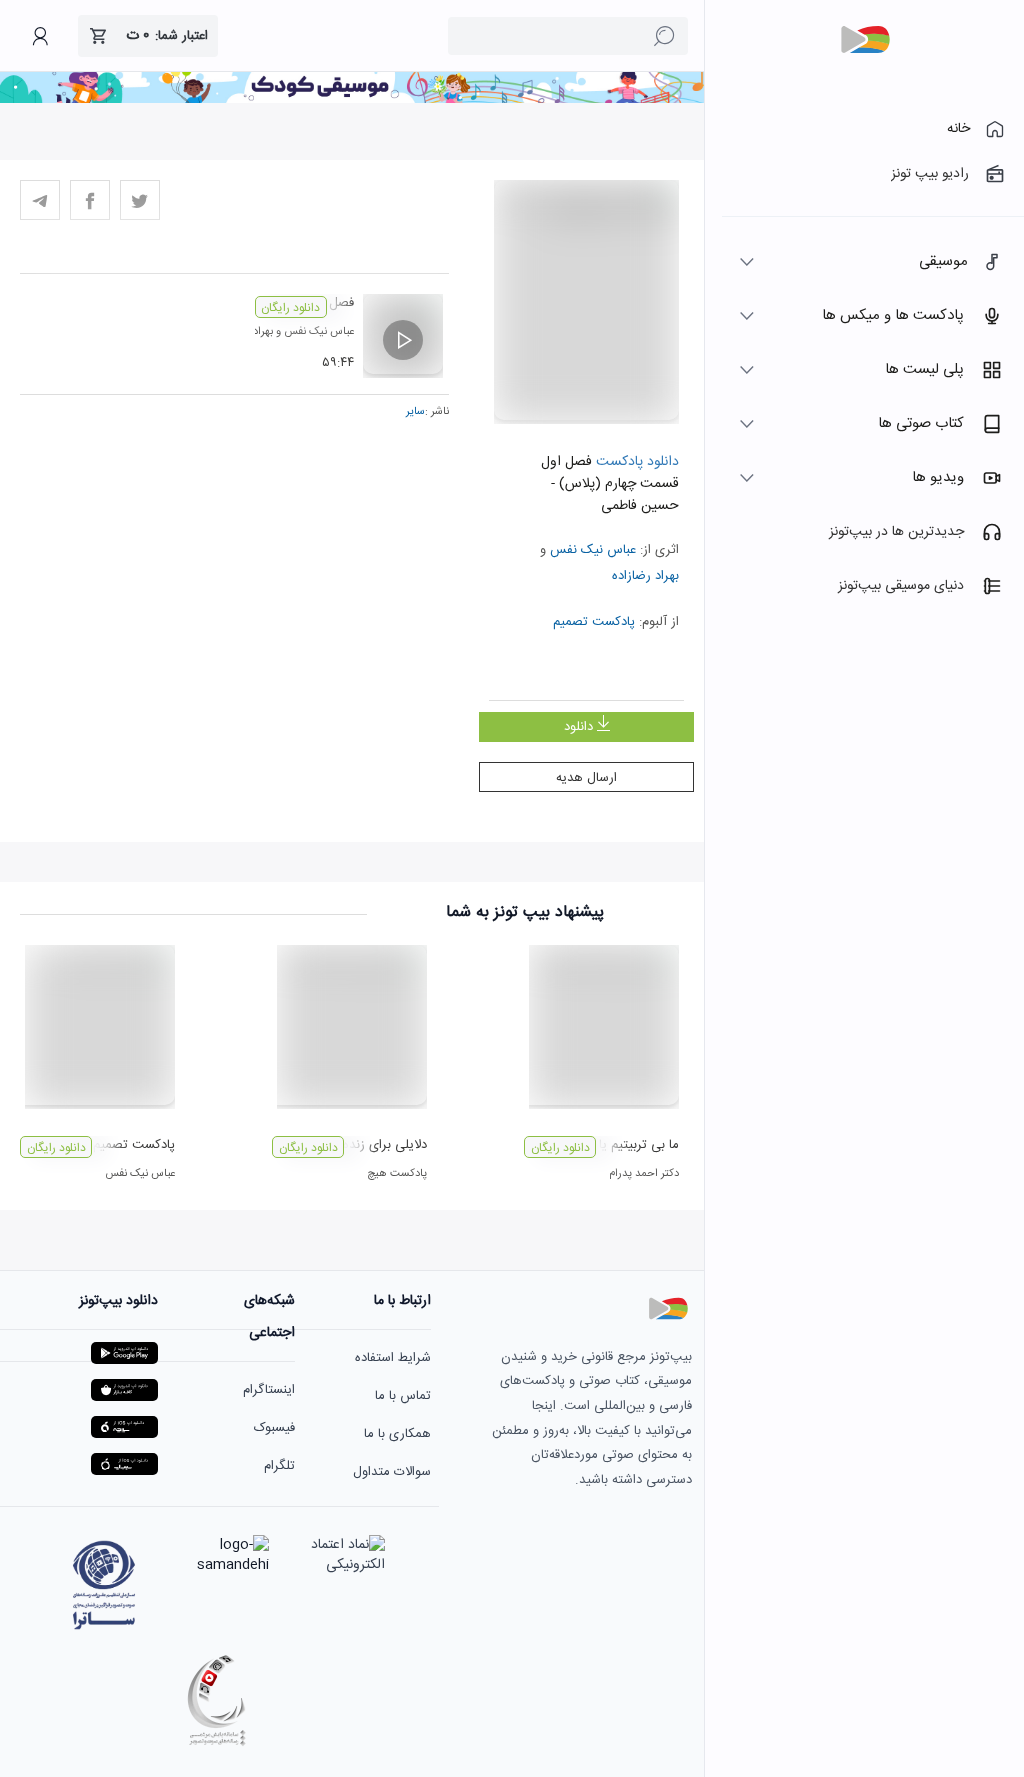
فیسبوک (274, 1428)
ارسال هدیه (586, 778)
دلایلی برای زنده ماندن (367, 1145)
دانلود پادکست (635, 462)
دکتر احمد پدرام (644, 1174)
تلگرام (279, 1466)
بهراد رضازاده (645, 576)
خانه (958, 129)
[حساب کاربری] (40, 36)
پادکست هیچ (397, 1174)
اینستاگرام (269, 1390)
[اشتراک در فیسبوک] (90, 200)
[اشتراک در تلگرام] (40, 200)
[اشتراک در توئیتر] (140, 200)
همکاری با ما (397, 1434)
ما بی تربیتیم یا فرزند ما (617, 1145)
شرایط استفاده (393, 1358)
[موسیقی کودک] (352, 100)
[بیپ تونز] (865, 40)
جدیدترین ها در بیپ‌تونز (896, 532)
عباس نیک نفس (593, 550)
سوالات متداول (392, 1472)
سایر (415, 412)
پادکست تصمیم (594, 622)
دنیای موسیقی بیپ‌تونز (901, 586)
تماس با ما (403, 1396)
